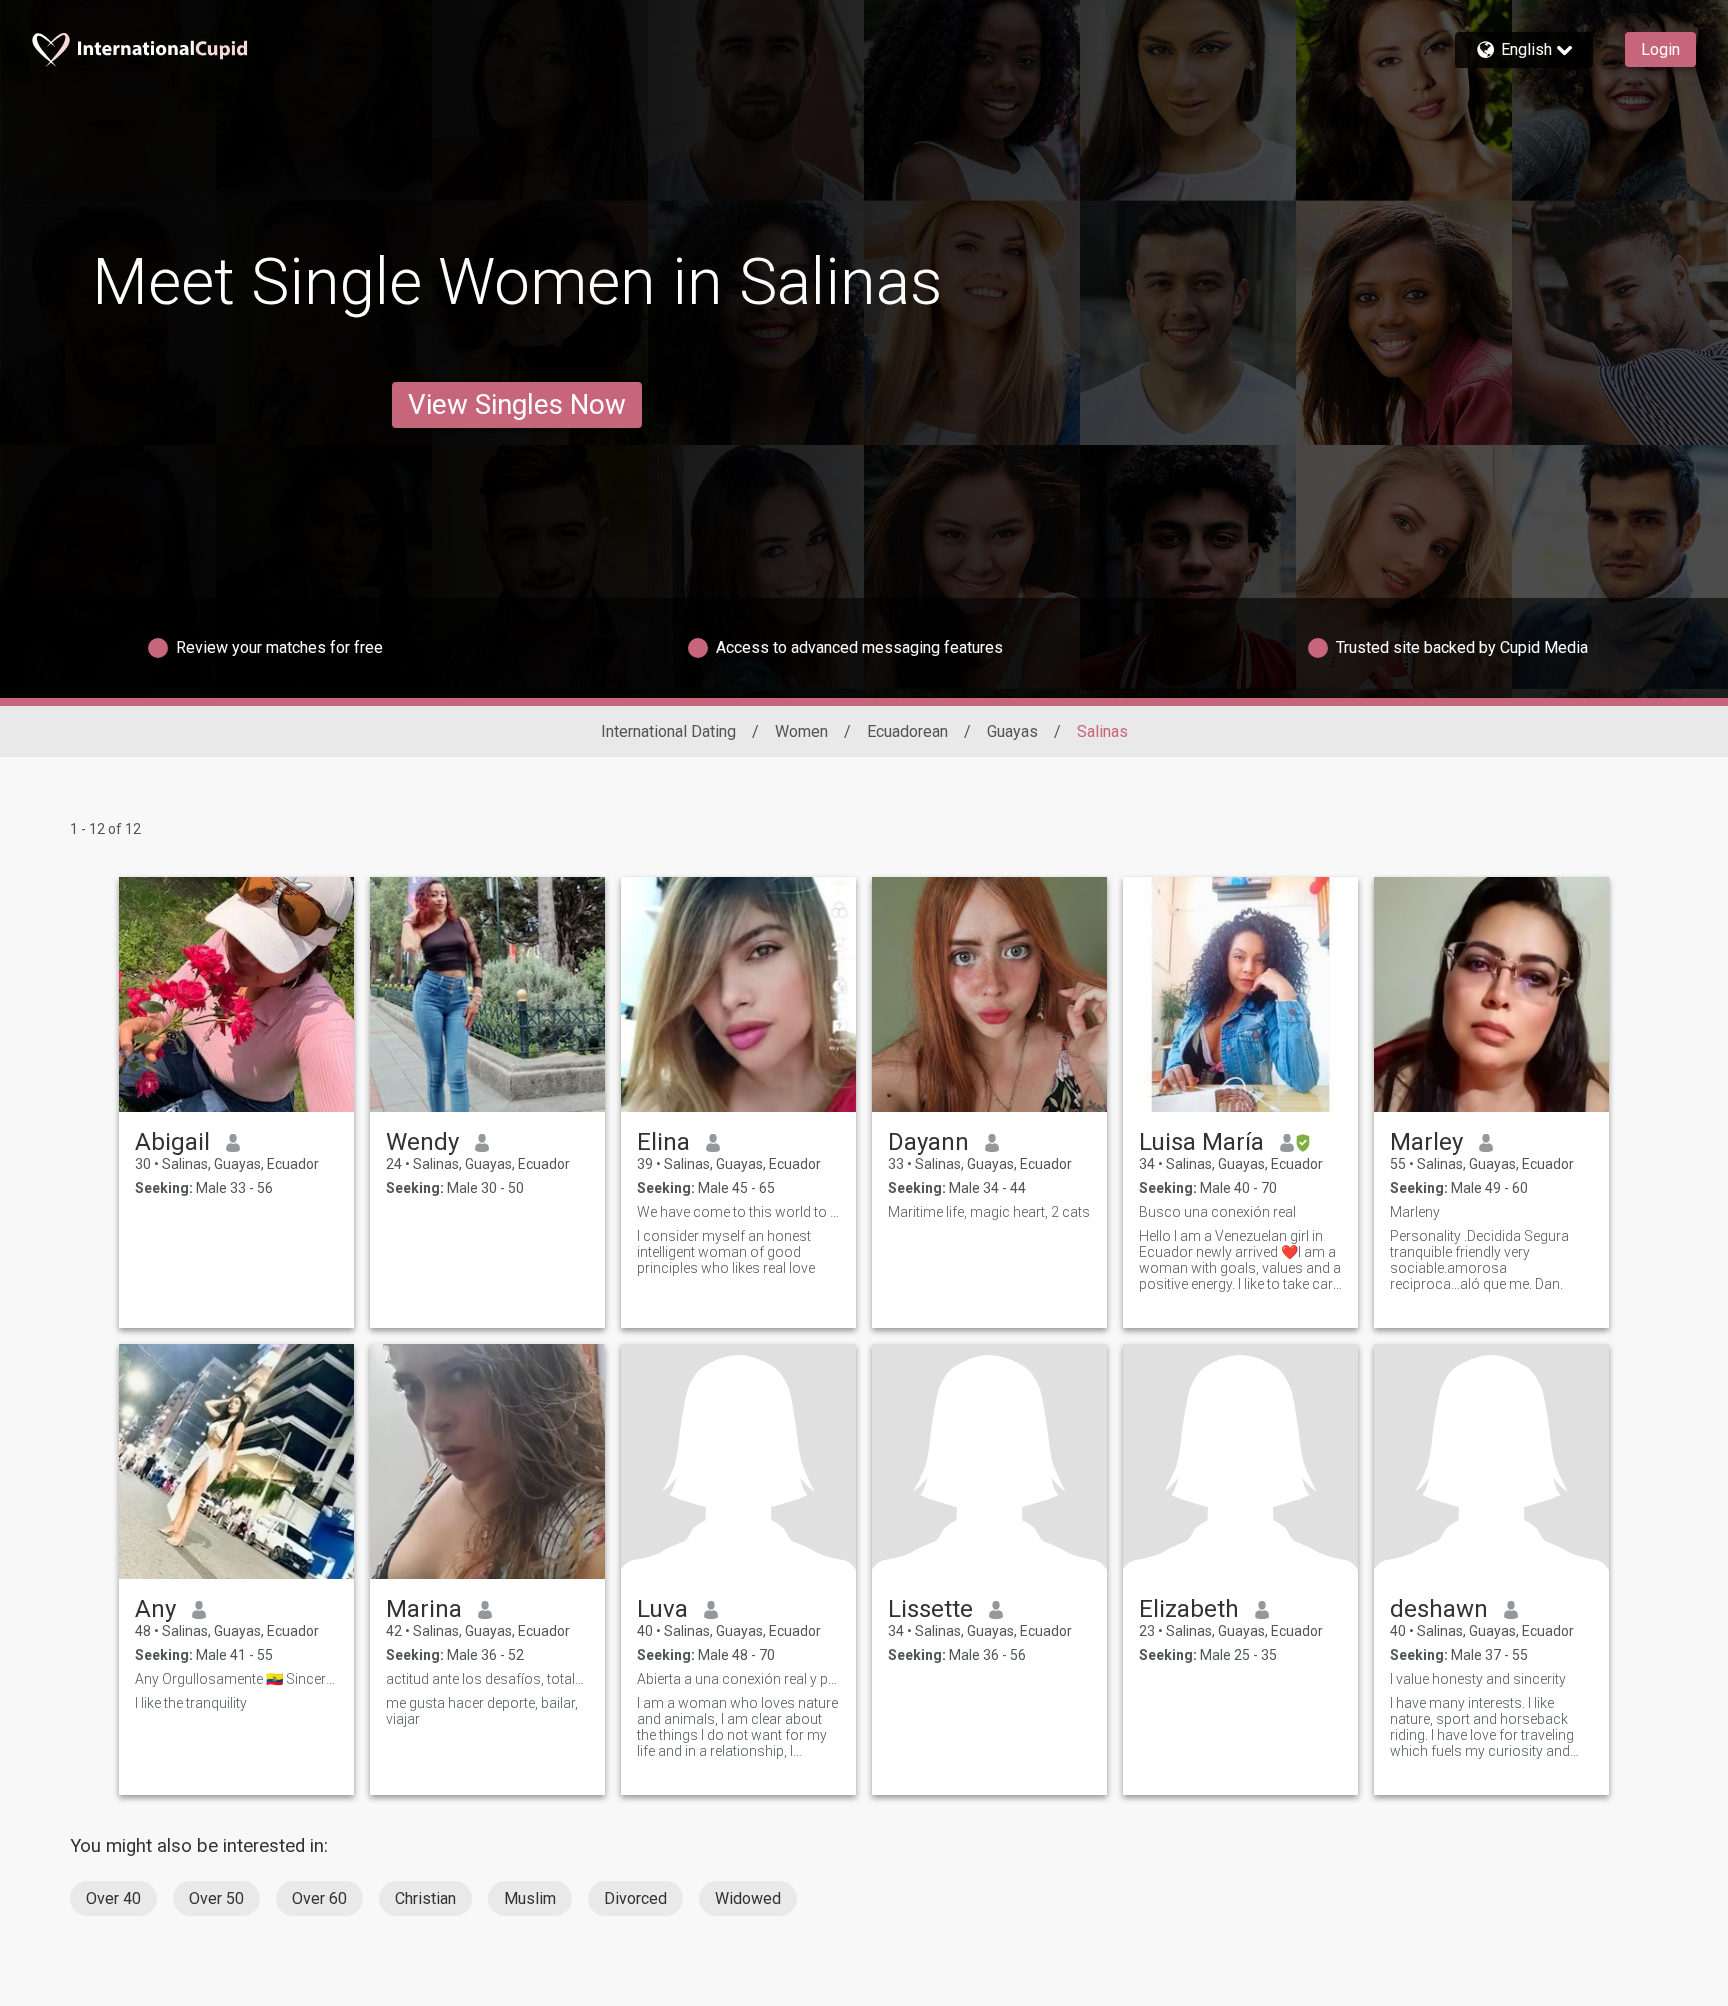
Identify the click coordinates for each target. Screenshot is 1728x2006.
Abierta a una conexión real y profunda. (738, 1679)
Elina (663, 1142)
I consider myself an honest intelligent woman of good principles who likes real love (726, 1252)
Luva (662, 1609)
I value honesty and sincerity (1478, 1679)
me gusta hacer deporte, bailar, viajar (482, 1711)
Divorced (635, 1898)
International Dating (668, 731)
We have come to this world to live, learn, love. (738, 1212)
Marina (424, 1609)
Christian (425, 1898)
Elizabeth (1189, 1609)
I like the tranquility (191, 1703)
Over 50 (216, 1898)
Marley (1426, 1142)
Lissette (930, 1609)
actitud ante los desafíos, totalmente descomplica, (487, 1679)
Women (801, 731)
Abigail (172, 1142)
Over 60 (319, 1898)
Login (1660, 49)
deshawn (1439, 1609)
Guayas (1012, 731)
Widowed (748, 1898)
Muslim (530, 1898)
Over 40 (113, 1898)
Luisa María (1201, 1142)
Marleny (1415, 1212)
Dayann (928, 1142)
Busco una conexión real (1217, 1212)
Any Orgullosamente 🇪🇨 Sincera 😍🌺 (236, 1679)
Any (155, 1609)
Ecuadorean (907, 731)
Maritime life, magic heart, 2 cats (989, 1212)
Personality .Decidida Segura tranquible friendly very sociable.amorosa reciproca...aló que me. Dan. (1479, 1260)
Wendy (422, 1142)
